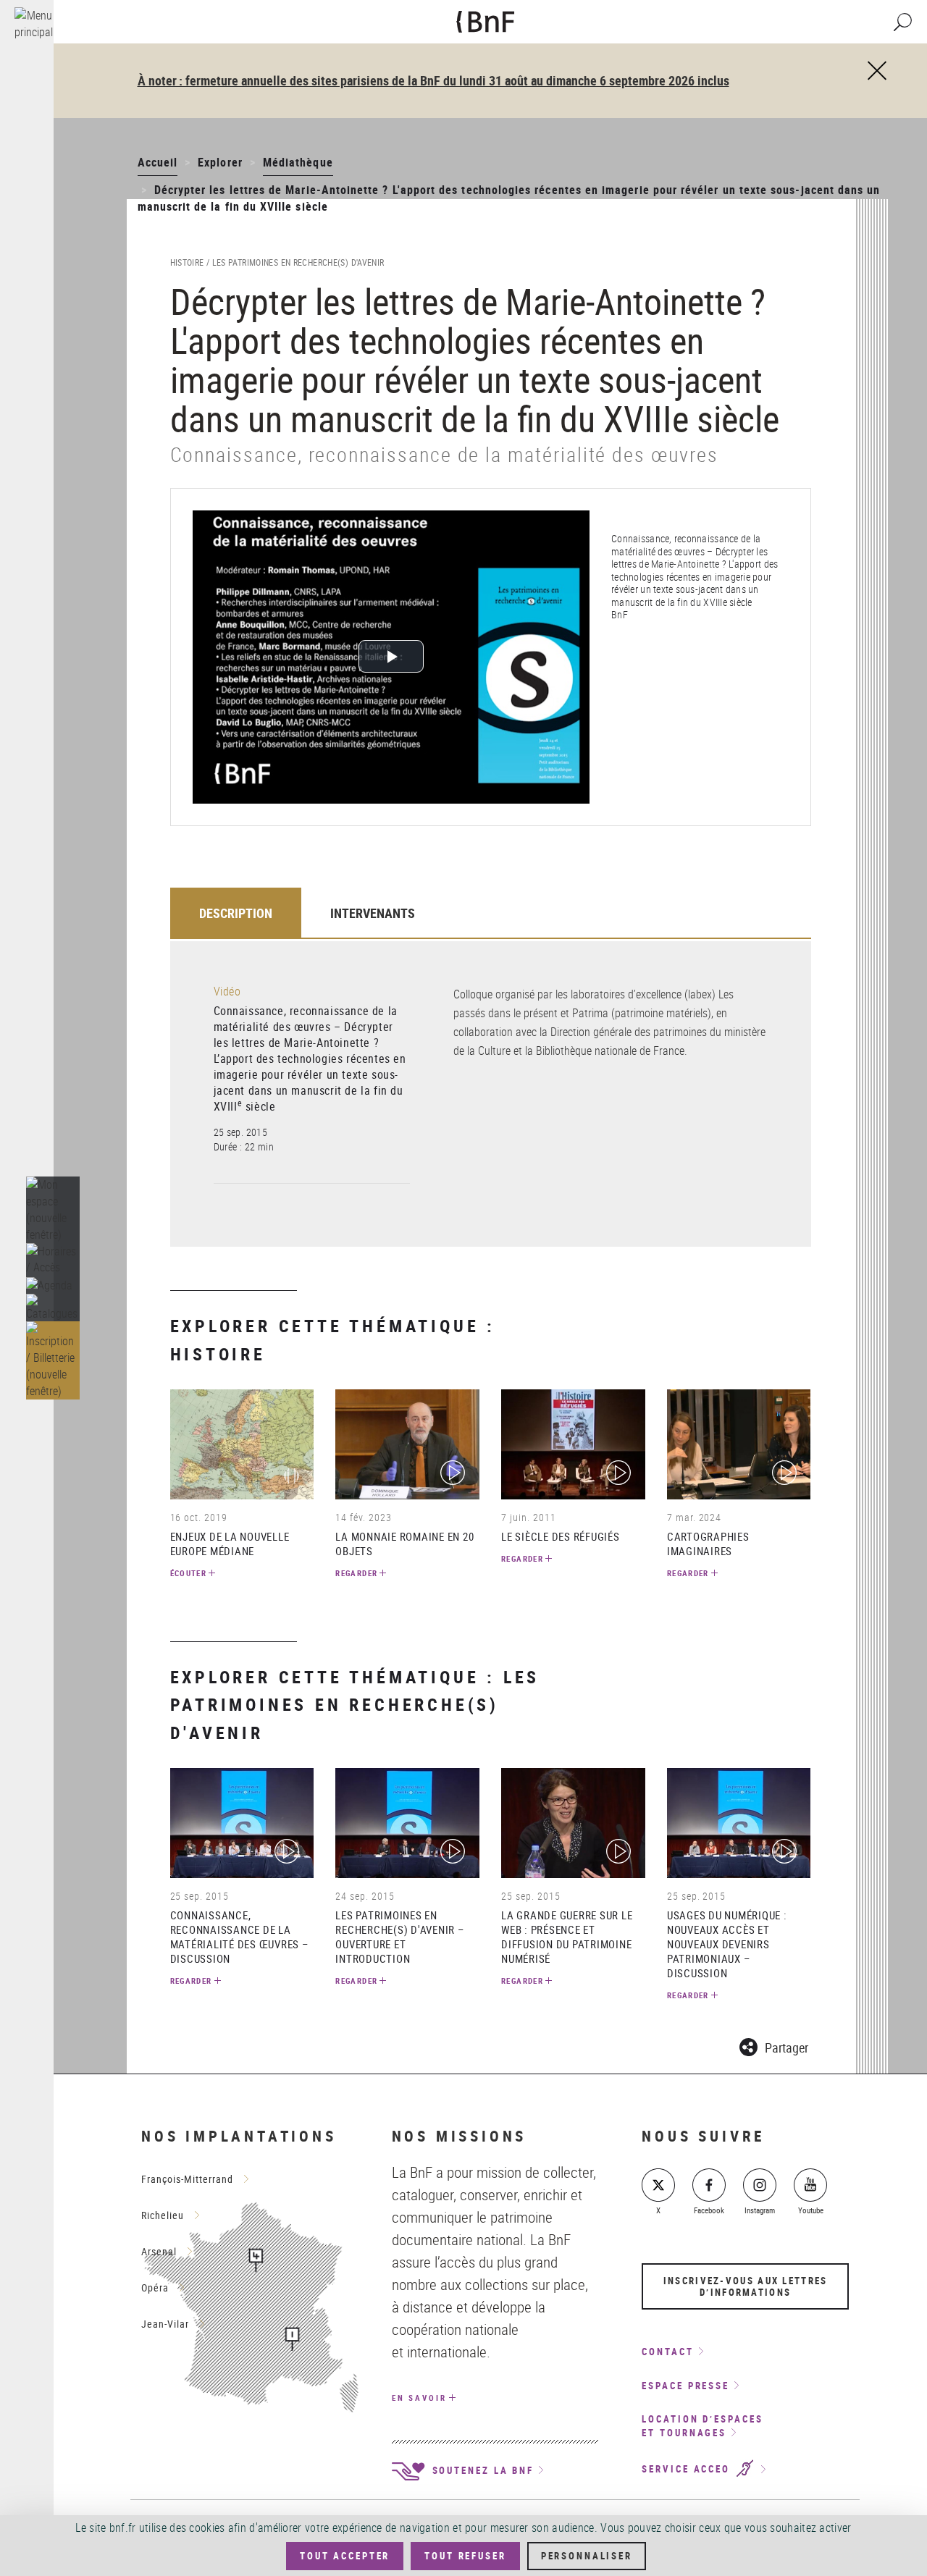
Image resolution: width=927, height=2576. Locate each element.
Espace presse (685, 2386)
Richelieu (163, 2215)
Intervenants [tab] (373, 913)
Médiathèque (298, 162)
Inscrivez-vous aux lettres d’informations (746, 2286)
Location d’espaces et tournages (702, 2426)
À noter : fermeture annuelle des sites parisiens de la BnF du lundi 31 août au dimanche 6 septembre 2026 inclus (433, 80)
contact (667, 2352)
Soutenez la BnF (481, 2470)
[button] (53, 1260)
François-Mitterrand (187, 2179)
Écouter (189, 1573)
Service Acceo (688, 2470)
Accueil (158, 162)
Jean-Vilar (165, 2324)
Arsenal (159, 2251)
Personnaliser (587, 2556)
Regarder (356, 1573)
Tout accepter (345, 2556)
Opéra (155, 2287)
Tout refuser (465, 2556)
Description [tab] (236, 913)
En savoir (419, 2398)
